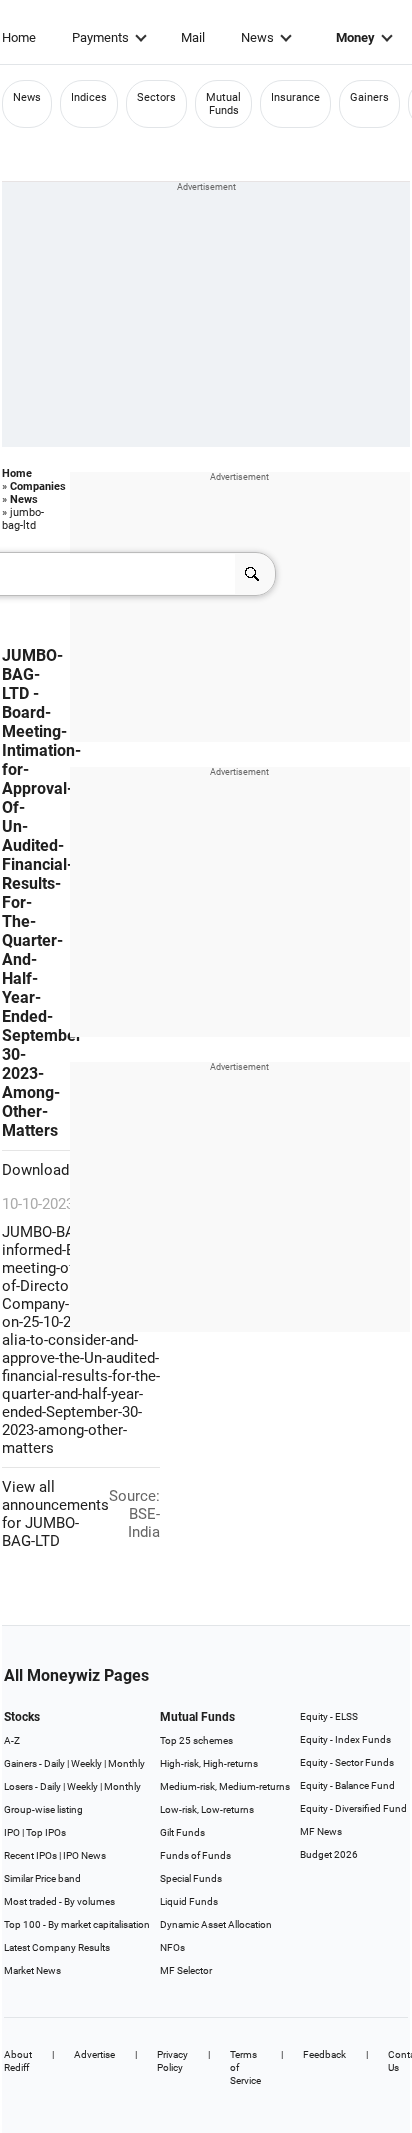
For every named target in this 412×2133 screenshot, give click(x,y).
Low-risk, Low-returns (207, 1809)
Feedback (324, 2054)
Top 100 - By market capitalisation (77, 1924)
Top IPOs (46, 1832)
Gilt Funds (182, 1832)
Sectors (156, 97)
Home (19, 37)
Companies (38, 486)
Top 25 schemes (196, 1740)
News (257, 37)
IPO (12, 1832)
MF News (321, 1831)
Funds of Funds (195, 1855)
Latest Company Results (57, 1947)
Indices (89, 97)
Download (37, 1170)
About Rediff (18, 2061)
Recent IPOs (30, 1855)
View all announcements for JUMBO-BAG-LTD (55, 1514)
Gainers (369, 97)
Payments (100, 37)
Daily (54, 1763)
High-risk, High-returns (209, 1763)
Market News (32, 1970)
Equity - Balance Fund (347, 1785)
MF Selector (186, 1970)
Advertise (94, 2054)
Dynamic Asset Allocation (216, 1924)
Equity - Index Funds (345, 1739)
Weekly (86, 1763)
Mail (193, 37)
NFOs (172, 1947)
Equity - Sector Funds (347, 1762)
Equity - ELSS (329, 1716)
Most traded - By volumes (59, 1901)
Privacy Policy (172, 2061)
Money (355, 37)
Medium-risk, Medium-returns (225, 1786)
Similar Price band (42, 1878)
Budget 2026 (329, 1854)
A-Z (12, 1740)
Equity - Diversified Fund (353, 1808)
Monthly (126, 1763)
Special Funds (191, 1878)
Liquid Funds (189, 1901)
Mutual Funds (223, 104)
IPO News (84, 1855)
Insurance (295, 97)
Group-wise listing (43, 1809)
